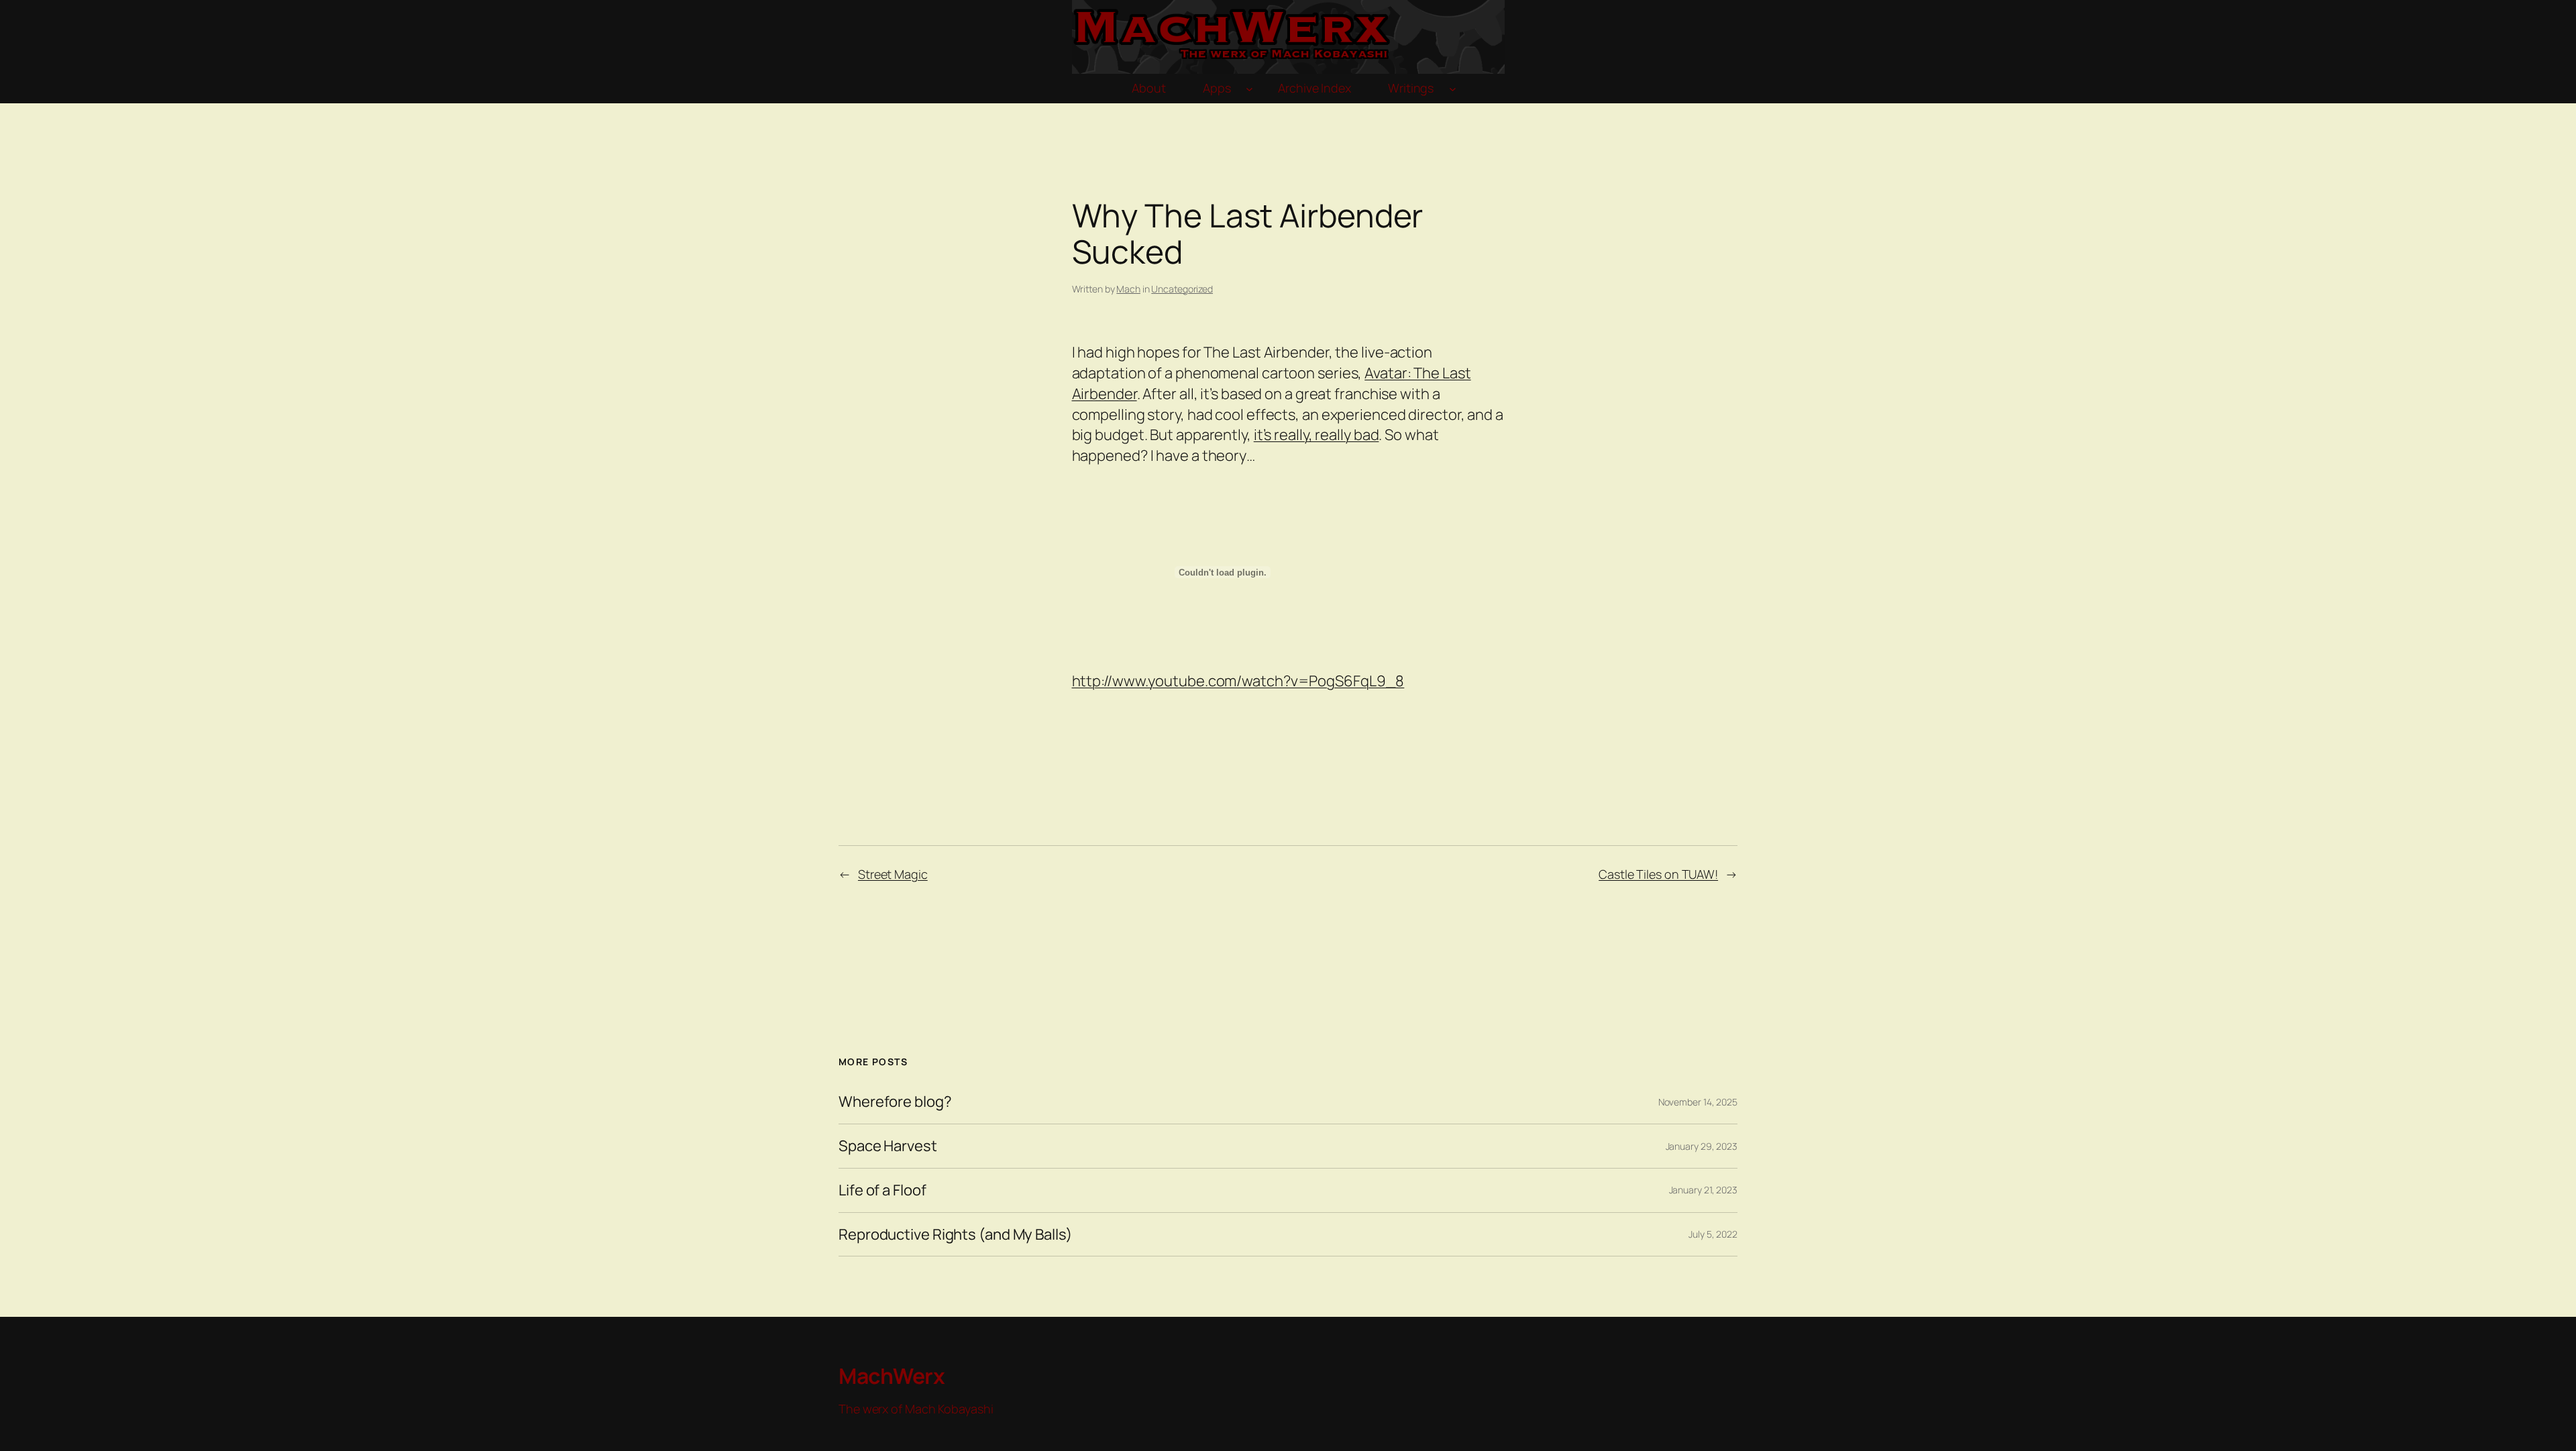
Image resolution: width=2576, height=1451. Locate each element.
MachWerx (892, 1376)
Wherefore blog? (895, 1102)
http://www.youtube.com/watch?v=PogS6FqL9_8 (1238, 681)
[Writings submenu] (1453, 89)
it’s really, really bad (1317, 435)
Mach (1128, 289)
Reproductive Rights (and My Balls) (955, 1235)
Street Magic (893, 874)
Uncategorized (1182, 289)
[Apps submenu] (1249, 89)
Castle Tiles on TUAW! (1658, 874)
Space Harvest (888, 1146)
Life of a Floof (882, 1190)
